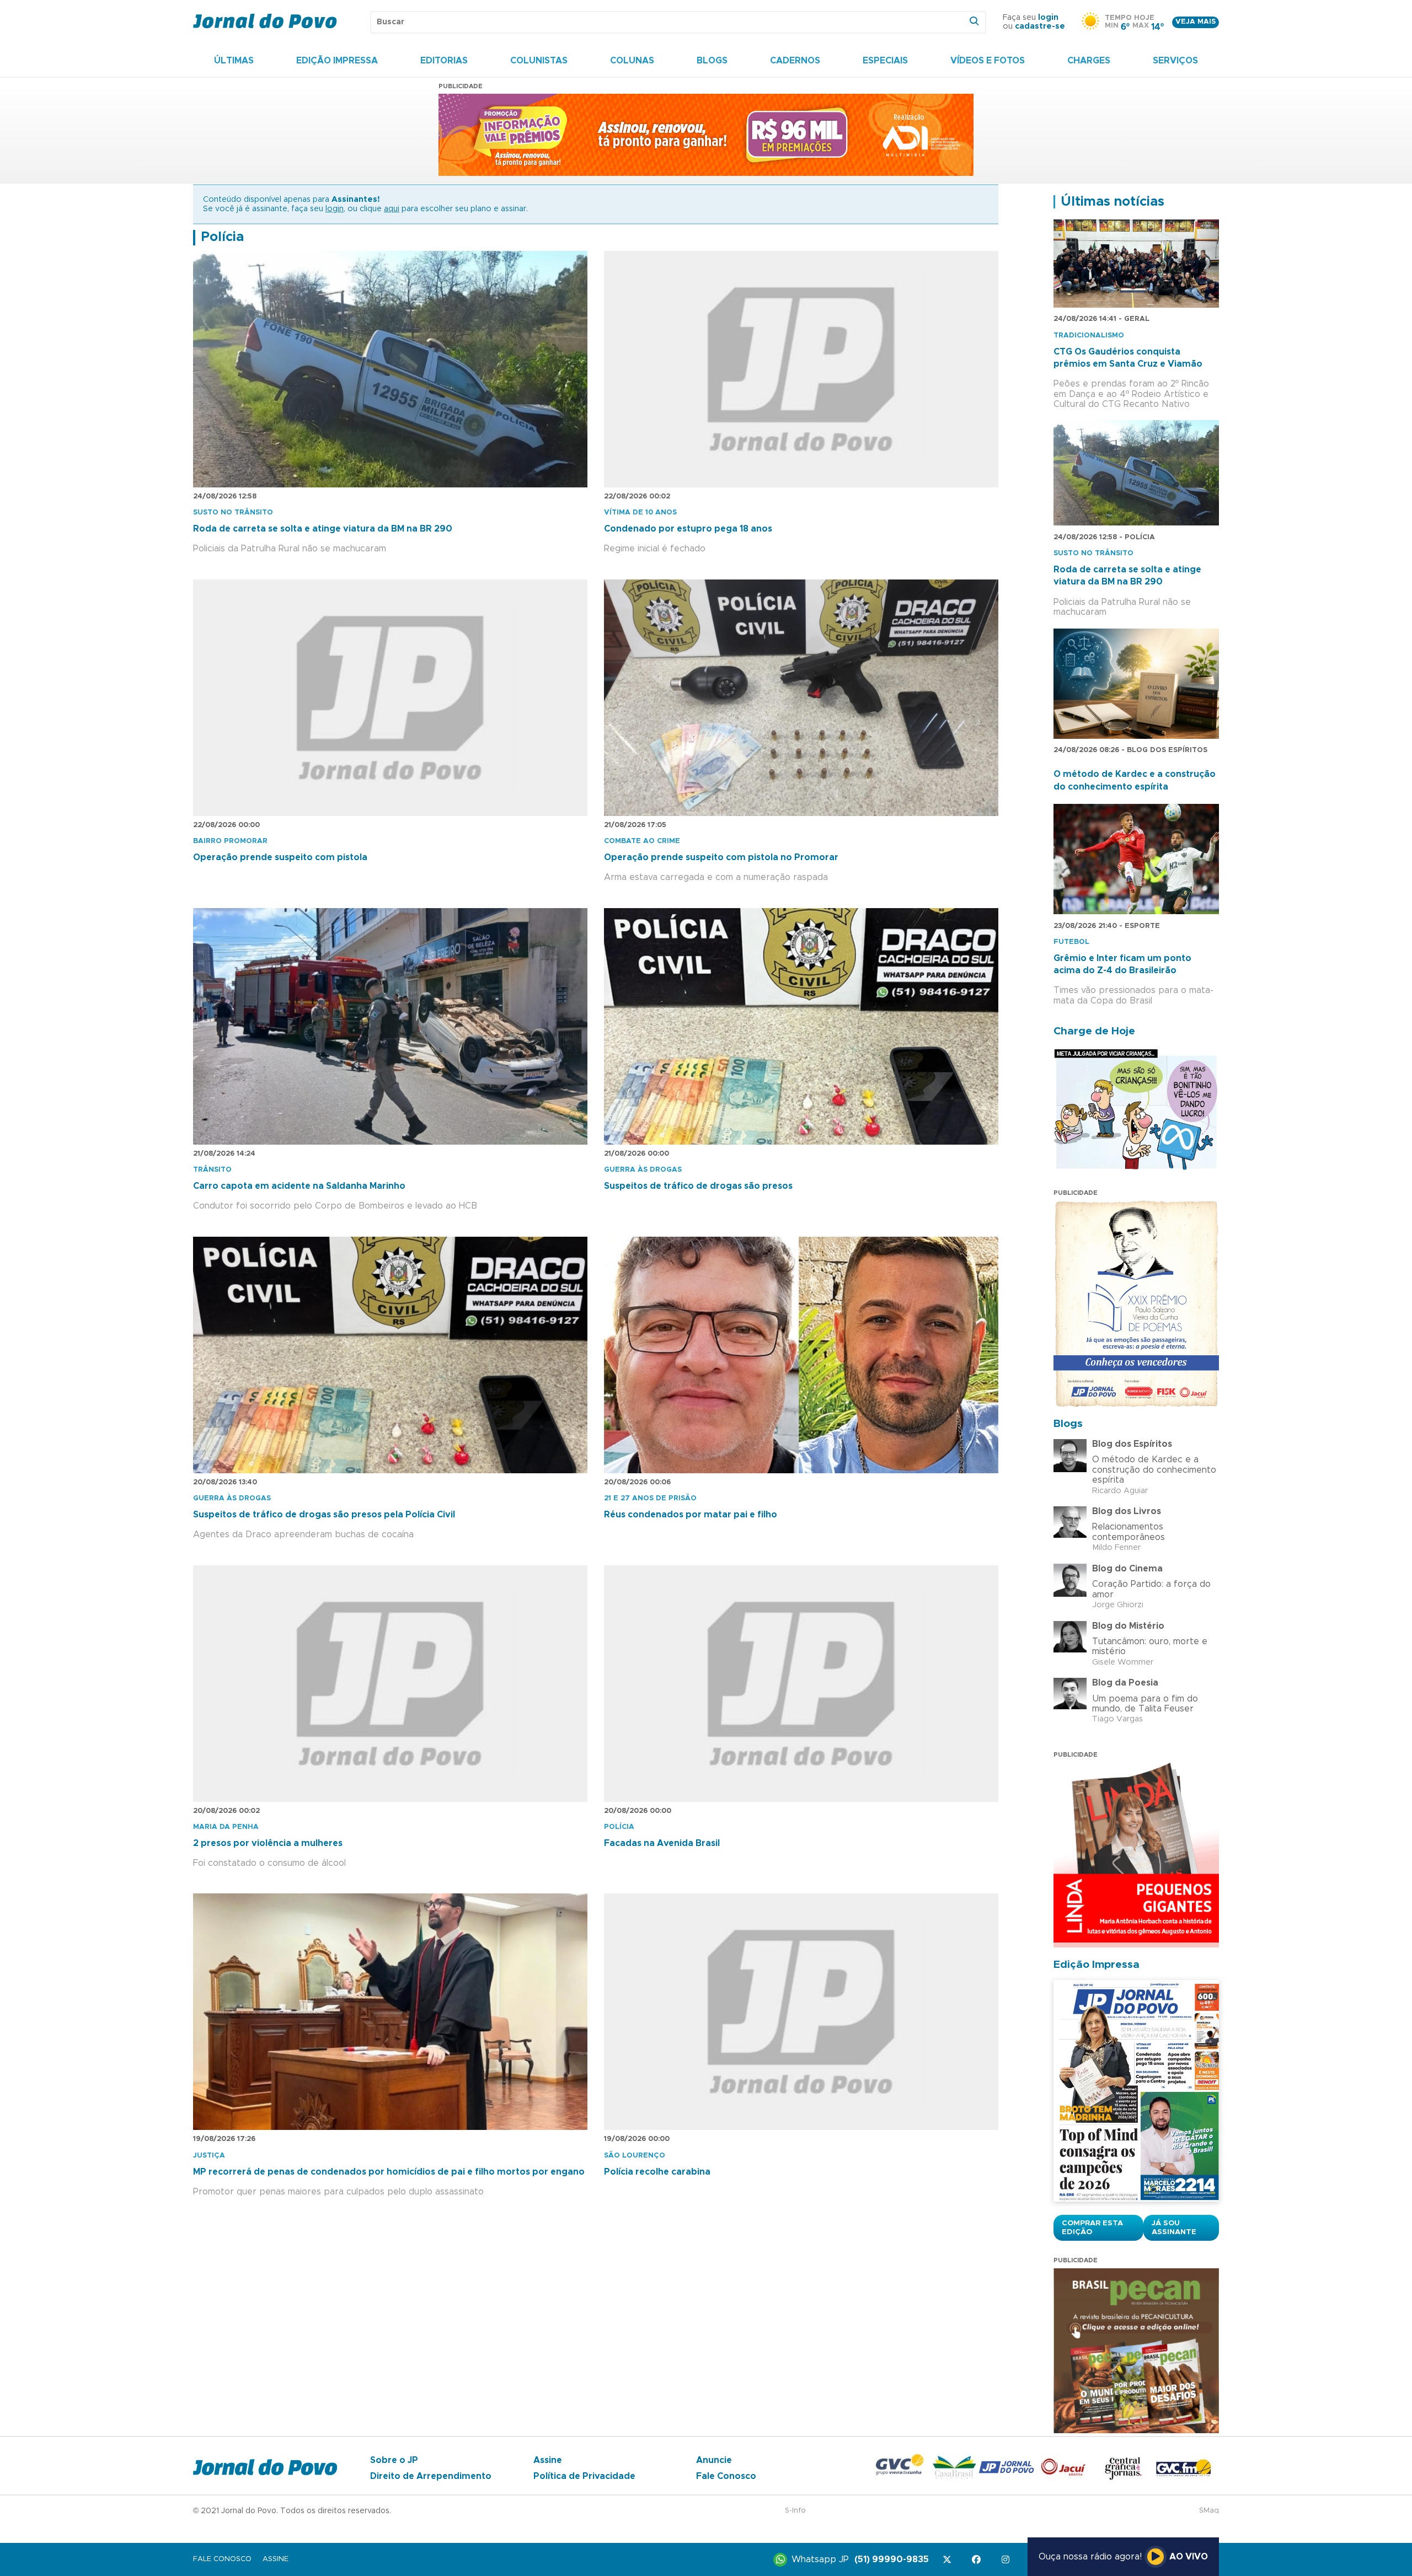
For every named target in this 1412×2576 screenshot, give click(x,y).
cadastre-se (1040, 26)
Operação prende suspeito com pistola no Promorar (721, 857)
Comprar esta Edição (1092, 2228)
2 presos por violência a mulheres (268, 1843)
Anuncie (714, 2460)
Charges (1089, 61)
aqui (392, 209)
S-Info (795, 2511)
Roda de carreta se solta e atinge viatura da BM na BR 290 (323, 529)
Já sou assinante (1174, 2228)
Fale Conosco (726, 2476)
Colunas (632, 61)
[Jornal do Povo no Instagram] (1007, 2560)
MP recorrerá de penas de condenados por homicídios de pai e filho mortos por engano (389, 2172)
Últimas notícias (1113, 202)
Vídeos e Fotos (988, 61)
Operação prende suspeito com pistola (280, 857)
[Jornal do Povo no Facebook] (978, 2560)
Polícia (222, 237)
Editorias (444, 61)
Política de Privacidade (584, 2476)
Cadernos (795, 61)
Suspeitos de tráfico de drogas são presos (698, 1186)
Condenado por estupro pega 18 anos (688, 529)
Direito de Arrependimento (431, 2476)
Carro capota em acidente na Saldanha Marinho (299, 1186)
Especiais (885, 61)
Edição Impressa (337, 61)
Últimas (234, 61)
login (1048, 18)
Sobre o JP (394, 2460)
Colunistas (539, 61)
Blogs (712, 61)
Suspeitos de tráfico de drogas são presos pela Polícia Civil (324, 1515)
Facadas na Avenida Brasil (662, 1843)
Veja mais (1196, 22)
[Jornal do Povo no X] (949, 2560)
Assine (548, 2460)
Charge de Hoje (1094, 1031)
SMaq (1209, 2511)
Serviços (1175, 61)
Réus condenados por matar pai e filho (691, 1515)
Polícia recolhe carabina (657, 2172)
